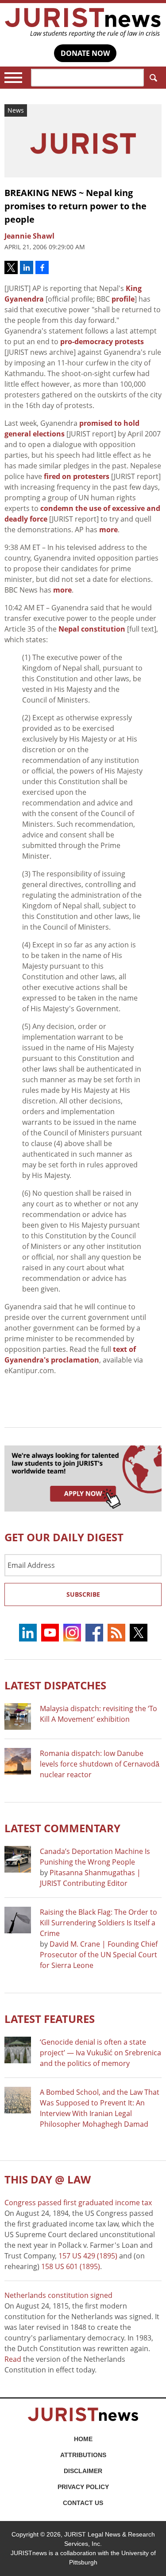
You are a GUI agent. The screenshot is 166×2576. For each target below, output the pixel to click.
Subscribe (83, 1594)
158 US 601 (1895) (71, 2266)
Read (13, 2359)
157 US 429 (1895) (88, 2256)
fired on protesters (77, 476)
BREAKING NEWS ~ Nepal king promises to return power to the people (75, 206)
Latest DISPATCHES (55, 1685)
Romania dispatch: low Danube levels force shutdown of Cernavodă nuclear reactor (100, 1764)
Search (153, 78)
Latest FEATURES (50, 2019)
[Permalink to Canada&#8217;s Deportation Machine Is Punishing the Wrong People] (18, 1859)
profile (123, 299)
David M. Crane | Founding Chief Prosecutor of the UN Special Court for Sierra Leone (99, 1955)
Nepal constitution (92, 629)
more (108, 530)
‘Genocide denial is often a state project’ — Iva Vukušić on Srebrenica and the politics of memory (100, 2053)
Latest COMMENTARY (62, 1828)
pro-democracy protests (102, 342)
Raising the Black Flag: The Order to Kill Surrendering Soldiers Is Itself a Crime (98, 1923)
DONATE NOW (85, 53)
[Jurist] (83, 23)
